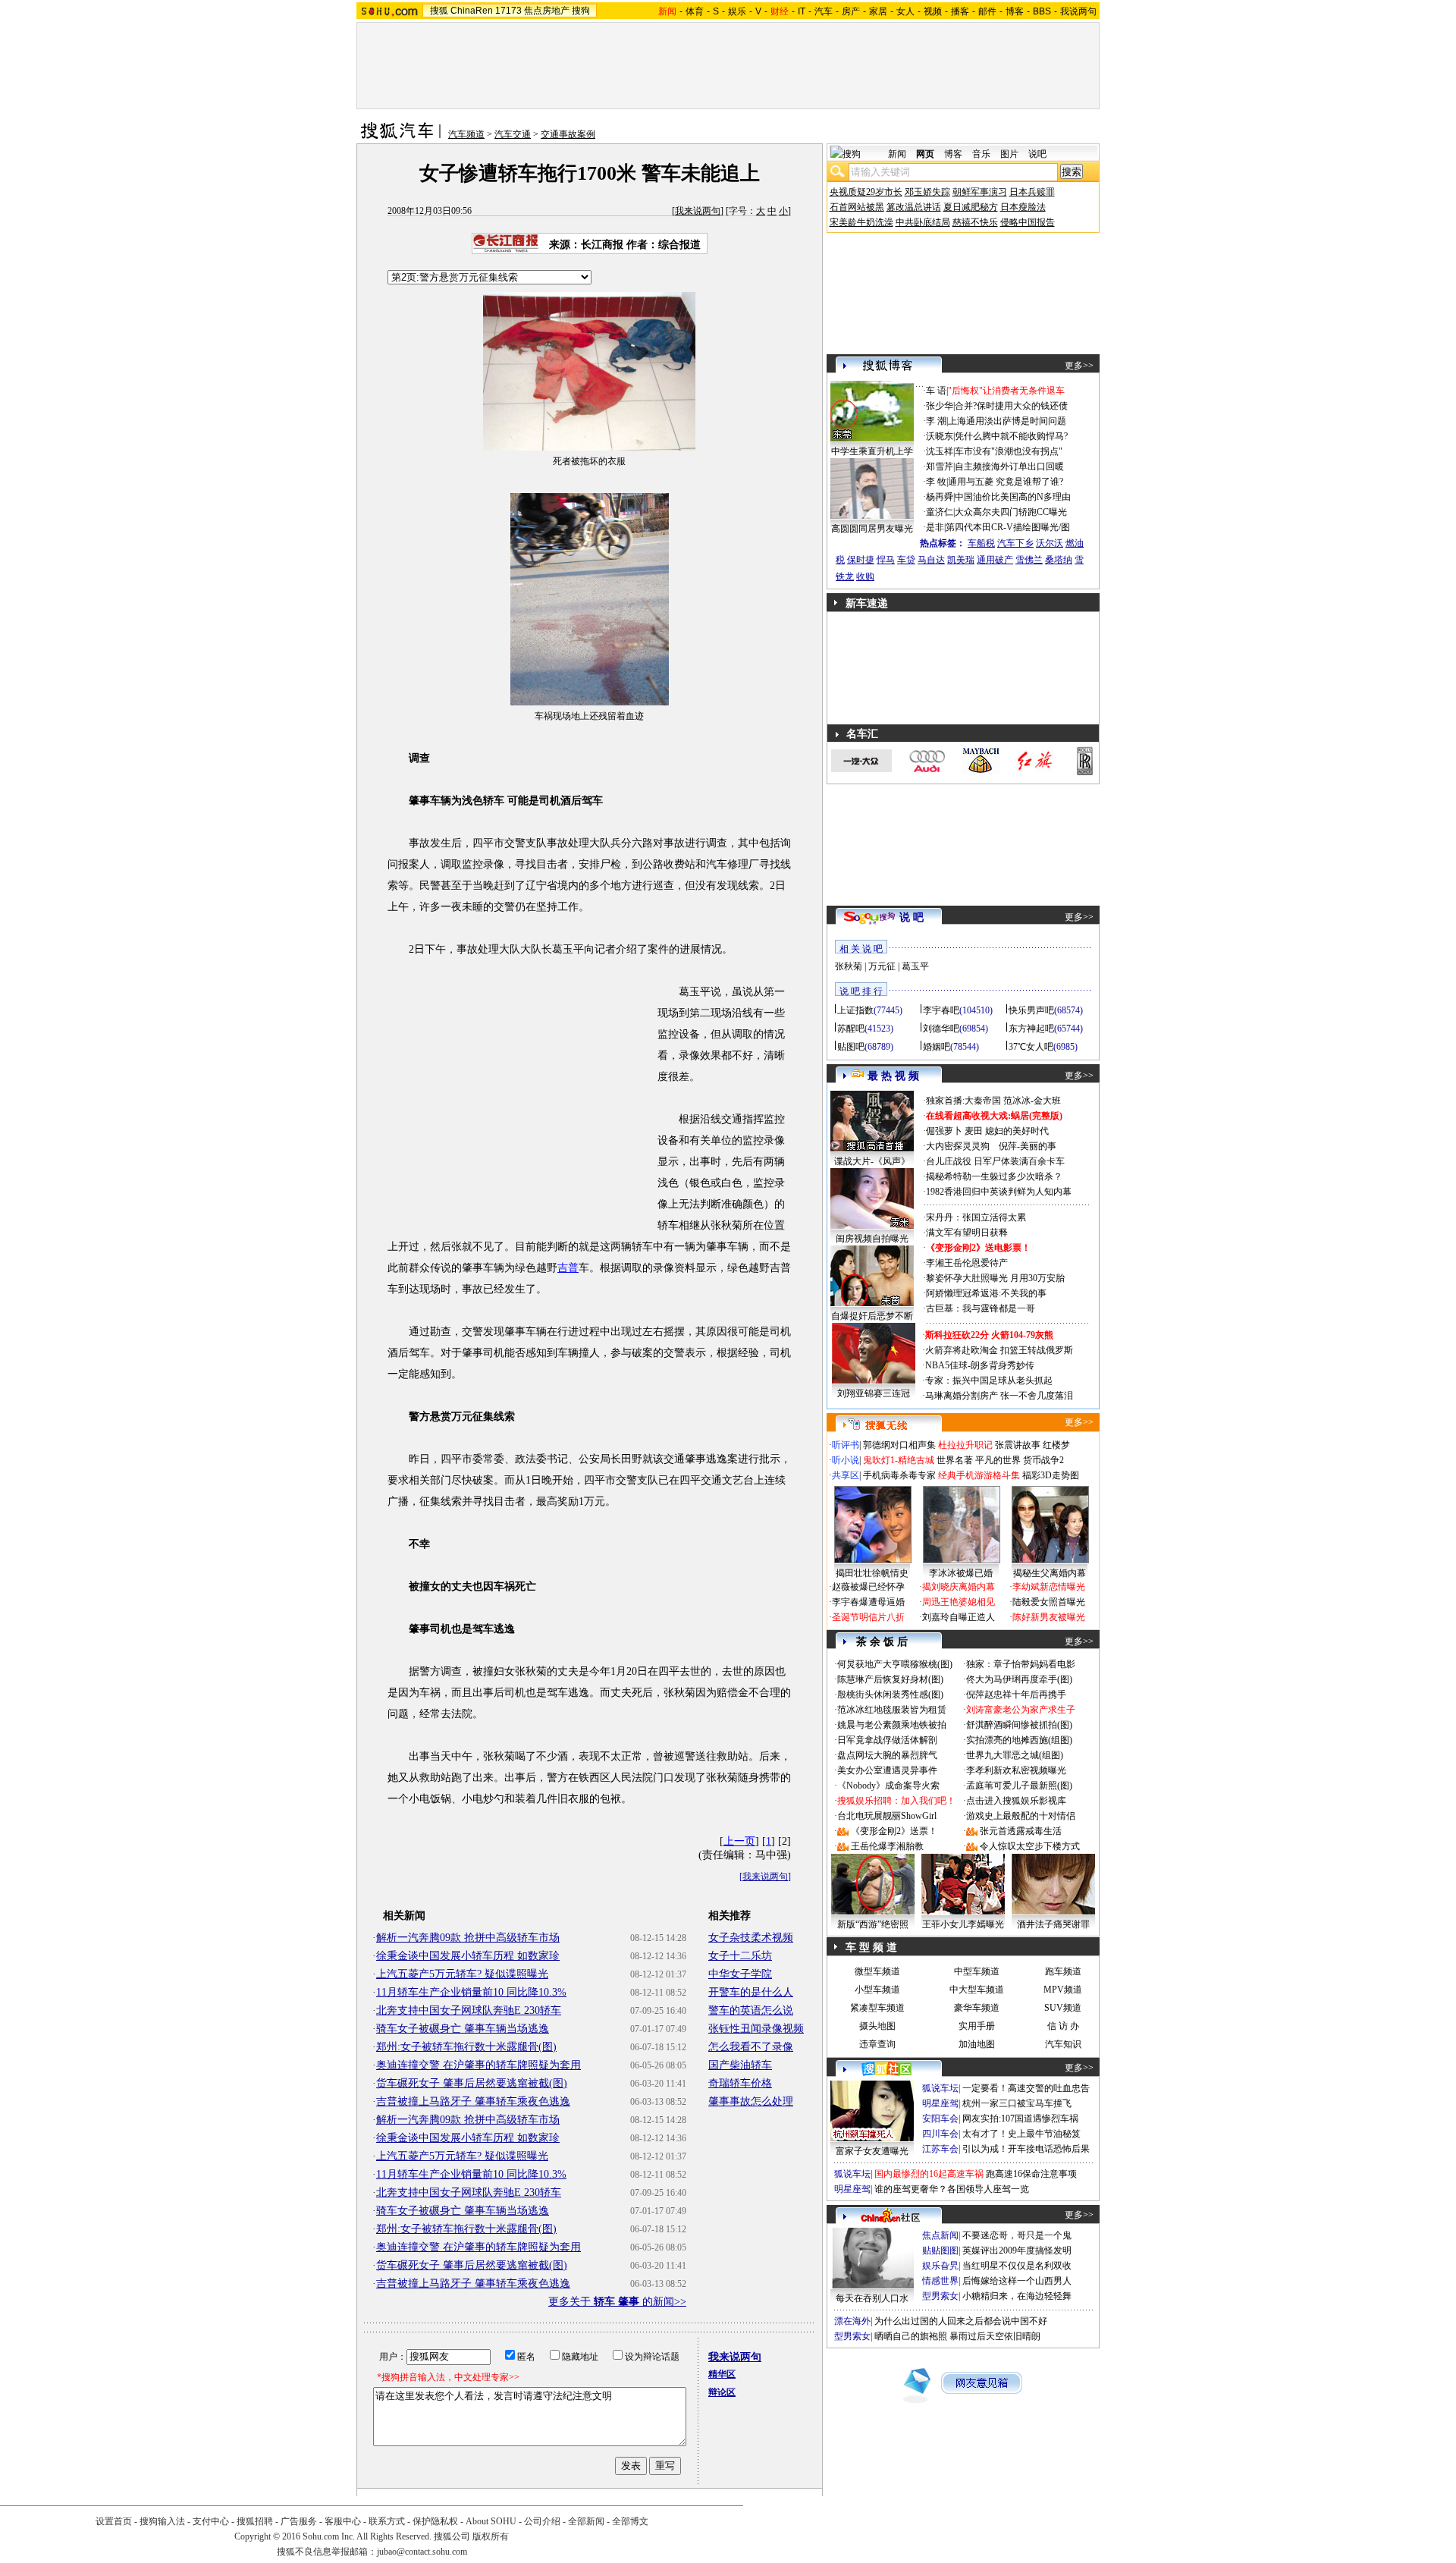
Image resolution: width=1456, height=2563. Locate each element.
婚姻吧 (937, 1047)
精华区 (722, 2374)
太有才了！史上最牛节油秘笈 (1021, 2134)
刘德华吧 (941, 1029)
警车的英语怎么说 (751, 2010)
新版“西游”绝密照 (873, 1924)
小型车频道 (877, 1990)
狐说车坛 (940, 2088)
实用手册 (977, 2026)
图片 (1009, 154)
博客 (1015, 11)
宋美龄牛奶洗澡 (861, 222)
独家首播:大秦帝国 (963, 1101)
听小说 (846, 1460)
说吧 (1037, 154)
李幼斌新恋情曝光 (1049, 1587)
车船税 (981, 543)
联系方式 (387, 2521)
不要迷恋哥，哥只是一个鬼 (1017, 2235)
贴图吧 (851, 1047)
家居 (878, 11)
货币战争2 (1043, 1460)
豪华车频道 (977, 2008)
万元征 (882, 966)
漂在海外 (852, 2321)
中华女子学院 (740, 1974)
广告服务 (299, 2521)
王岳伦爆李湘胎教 (887, 1846)
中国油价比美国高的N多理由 (1013, 497)
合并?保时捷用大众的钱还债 (1011, 406)
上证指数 (855, 1010)
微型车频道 (877, 1971)
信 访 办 (1063, 2026)
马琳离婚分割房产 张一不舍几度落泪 (999, 1396)
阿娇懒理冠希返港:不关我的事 (986, 1293)
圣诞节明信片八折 (868, 1617)
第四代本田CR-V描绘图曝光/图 (1008, 527)
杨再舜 (940, 497)
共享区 (846, 1475)
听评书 (846, 1445)
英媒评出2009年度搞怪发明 (1017, 2250)
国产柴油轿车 (740, 2065)
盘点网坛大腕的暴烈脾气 (887, 1755)
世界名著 (955, 1460)
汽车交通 (513, 134)
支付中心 (211, 2521)
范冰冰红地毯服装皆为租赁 (892, 1710)
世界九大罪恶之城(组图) (1015, 1755)
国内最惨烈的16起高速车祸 (929, 2174)
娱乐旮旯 (940, 2266)
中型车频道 (977, 1971)
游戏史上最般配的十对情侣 (1021, 1816)
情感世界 (940, 2281)
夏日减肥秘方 (971, 207)
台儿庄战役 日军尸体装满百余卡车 (995, 1161)
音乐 (981, 154)
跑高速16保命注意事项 (1031, 2174)
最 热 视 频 (893, 1076)
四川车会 (940, 2134)
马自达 (931, 560)
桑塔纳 (1059, 560)
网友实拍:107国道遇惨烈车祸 (1020, 2119)
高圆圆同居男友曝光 (872, 529)
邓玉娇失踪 (927, 192)
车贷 (906, 560)
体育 (695, 11)
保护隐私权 (435, 2521)
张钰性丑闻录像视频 (756, 2029)
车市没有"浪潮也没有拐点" (1009, 451)
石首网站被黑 (857, 207)
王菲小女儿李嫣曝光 (963, 1924)
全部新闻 (586, 2521)
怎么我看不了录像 (751, 2047)
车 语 (936, 391)
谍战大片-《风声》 (872, 1161)
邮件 (987, 11)
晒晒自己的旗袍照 (911, 2336)
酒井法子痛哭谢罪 (1053, 1924)
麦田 (974, 1131)
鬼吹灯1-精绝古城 (899, 1460)
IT (802, 11)
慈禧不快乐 (975, 222)
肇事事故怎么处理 (751, 2101)
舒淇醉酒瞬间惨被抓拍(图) (1019, 1725)
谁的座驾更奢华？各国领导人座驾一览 (952, 2189)
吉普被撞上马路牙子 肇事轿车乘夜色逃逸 (473, 2101)
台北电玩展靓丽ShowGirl (887, 1816)
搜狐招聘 (255, 2521)
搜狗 (581, 11)
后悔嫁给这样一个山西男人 (1017, 2281)
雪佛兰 (1029, 560)
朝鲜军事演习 (980, 192)
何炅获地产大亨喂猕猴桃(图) (895, 1664)
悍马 (886, 560)
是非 (935, 527)
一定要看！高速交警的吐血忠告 (1026, 2088)
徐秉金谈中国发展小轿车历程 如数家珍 (468, 1956)
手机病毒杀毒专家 (899, 1475)
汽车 (824, 11)
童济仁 (940, 512)
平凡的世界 (998, 1460)
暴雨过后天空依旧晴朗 (995, 2336)
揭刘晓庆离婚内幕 (959, 1587)
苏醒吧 (851, 1029)
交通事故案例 (568, 134)
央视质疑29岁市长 (866, 192)
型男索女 (940, 2296)
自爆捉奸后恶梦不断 (872, 1316)
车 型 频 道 (871, 1947)
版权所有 (491, 2536)
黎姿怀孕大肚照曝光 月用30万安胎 (995, 1278)
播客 (960, 11)
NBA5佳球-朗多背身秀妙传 (980, 1365)
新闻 (897, 154)
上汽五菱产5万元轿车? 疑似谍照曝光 (462, 1974)
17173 (508, 11)
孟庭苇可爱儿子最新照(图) (1019, 1786)
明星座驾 (940, 2103)
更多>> (1079, 366)
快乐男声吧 (1031, 1010)
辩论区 (722, 2392)
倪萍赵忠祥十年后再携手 (1016, 1695)
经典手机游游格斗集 (979, 1475)
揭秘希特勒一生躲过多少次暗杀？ (994, 1176)
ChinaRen (472, 11)
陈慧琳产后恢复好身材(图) (890, 1679)
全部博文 (630, 2521)
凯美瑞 (961, 560)
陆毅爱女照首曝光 (1049, 1602)
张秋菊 (849, 966)
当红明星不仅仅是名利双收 (1017, 2266)
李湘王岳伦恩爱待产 (967, 1263)
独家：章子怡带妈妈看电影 (1021, 1664)
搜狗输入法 (162, 2521)
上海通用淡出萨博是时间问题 (1007, 421)
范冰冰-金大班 (1032, 1101)
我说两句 (1078, 11)
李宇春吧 (941, 1010)
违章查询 (877, 2044)
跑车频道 (1063, 1971)
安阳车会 (940, 2119)
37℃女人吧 (1031, 1047)
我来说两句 (698, 211)
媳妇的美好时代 (1017, 1131)
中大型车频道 (977, 1990)
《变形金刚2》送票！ (894, 1831)
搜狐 (439, 11)
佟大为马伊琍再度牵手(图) (1019, 1679)
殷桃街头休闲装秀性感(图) (890, 1695)
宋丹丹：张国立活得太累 (976, 1217)
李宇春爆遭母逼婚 (868, 1602)
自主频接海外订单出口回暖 (1009, 466)
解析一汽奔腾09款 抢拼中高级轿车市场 (468, 1938)
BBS (1042, 11)
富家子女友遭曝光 (872, 2151)
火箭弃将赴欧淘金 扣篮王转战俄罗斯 (999, 1350)
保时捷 (861, 560)
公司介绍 (542, 2521)
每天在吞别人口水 (872, 2298)
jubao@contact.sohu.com (422, 2552)
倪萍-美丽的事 (1028, 1146)
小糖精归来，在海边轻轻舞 (1017, 2296)
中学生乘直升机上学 (872, 451)
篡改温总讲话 (914, 207)
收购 (865, 576)
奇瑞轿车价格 (740, 2083)
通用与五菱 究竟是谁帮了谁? (1006, 482)
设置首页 (114, 2521)
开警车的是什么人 (751, 1992)
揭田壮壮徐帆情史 (872, 1573)
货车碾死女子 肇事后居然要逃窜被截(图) (472, 2083)
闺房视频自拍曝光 (872, 1239)
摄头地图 (877, 2026)
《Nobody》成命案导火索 (888, 1786)
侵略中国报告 (1028, 222)
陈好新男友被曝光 (1049, 1617)
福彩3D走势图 (1051, 1475)
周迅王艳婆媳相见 (959, 1602)
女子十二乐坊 (740, 1956)
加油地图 (977, 2044)
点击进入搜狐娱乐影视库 (1016, 1801)
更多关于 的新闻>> (617, 2302)
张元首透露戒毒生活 (1021, 1831)
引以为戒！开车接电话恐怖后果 (1026, 2149)
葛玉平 (915, 966)
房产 (851, 11)
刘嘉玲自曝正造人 (959, 1617)
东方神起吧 (1031, 1029)
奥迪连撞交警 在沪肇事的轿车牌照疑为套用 (479, 2065)
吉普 (568, 1268)
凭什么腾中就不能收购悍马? (1011, 436)
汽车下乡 (1015, 543)
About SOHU (491, 2521)
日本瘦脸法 (1023, 207)
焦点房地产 (547, 11)
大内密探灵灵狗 (958, 1146)
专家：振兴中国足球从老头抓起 (989, 1380)
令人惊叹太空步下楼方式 (1030, 1846)
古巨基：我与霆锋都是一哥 (981, 1308)
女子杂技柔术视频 (751, 1938)
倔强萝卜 (944, 1131)
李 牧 (936, 482)
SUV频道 (1063, 2008)
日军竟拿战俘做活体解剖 (887, 1740)
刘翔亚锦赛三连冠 (874, 1393)
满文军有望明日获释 (967, 1233)
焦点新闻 (940, 2235)
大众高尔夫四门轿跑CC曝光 (1011, 512)
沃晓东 (940, 436)
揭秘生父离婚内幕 (1050, 1573)
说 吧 (912, 917)
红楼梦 (1056, 1445)
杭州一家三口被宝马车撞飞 (1017, 2103)
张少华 (940, 406)
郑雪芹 (940, 466)
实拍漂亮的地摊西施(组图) (1019, 1740)
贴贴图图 (940, 2250)
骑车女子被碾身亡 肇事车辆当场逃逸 (463, 2029)
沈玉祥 (940, 451)
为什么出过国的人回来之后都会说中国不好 (961, 2321)
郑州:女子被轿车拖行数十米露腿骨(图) (466, 2047)
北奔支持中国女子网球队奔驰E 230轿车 (469, 2010)
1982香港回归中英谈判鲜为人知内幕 (999, 1192)
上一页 (739, 1841)
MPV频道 (1063, 1990)
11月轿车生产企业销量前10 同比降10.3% (471, 1992)
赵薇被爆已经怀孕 (868, 1587)
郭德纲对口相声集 (899, 1445)
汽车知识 (1063, 2044)
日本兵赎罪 (1032, 192)
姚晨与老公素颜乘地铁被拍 (892, 1725)
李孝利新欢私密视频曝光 (1016, 1770)
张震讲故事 (1018, 1445)
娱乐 (737, 11)
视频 (933, 11)
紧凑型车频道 (877, 2008)
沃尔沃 (1050, 543)
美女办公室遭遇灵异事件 (887, 1770)
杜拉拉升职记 (965, 1445)
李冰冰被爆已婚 (961, 1573)
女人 (905, 11)
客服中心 (343, 2521)
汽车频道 (466, 134)
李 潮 (936, 421)
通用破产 (995, 560)
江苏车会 (940, 2149)
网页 (925, 154)
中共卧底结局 (923, 222)
